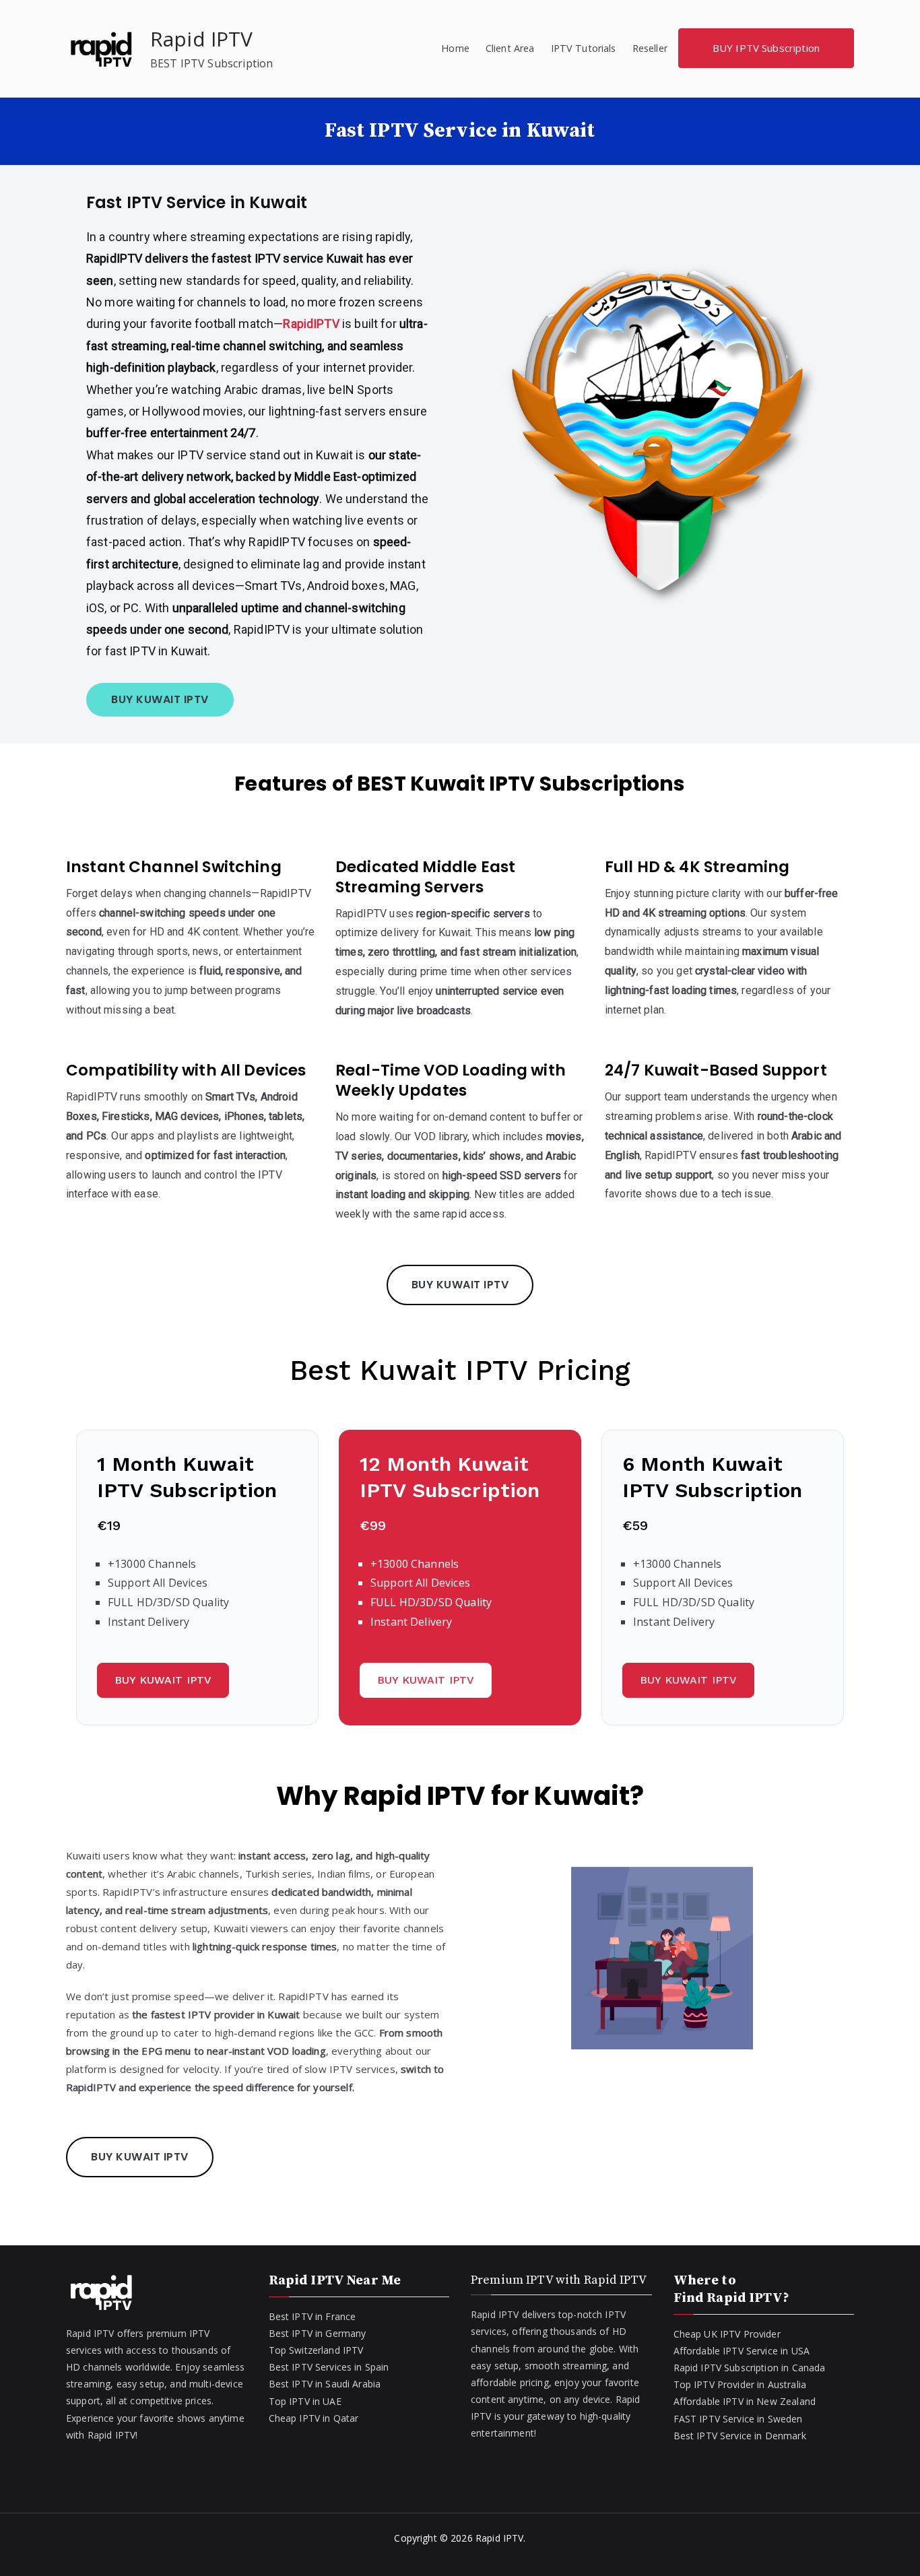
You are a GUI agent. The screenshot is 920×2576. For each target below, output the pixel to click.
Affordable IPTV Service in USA (742, 2351)
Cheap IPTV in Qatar (314, 2418)
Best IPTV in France (313, 2316)
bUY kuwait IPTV (160, 699)
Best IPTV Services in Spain (329, 2367)
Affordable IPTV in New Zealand (745, 2401)
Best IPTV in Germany (318, 2333)
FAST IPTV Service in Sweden (738, 2419)
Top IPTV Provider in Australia (740, 2384)
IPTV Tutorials (584, 48)
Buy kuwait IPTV (688, 1680)
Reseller (650, 48)
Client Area (510, 48)
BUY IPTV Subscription (766, 48)
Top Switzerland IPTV (316, 2350)
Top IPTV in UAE (305, 2401)
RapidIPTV (313, 324)
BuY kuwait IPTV (163, 1680)
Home (455, 48)
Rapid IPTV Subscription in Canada (750, 2368)
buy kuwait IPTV (140, 2157)
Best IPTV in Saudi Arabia (325, 2384)
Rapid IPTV (202, 39)
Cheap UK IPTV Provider (727, 2334)
